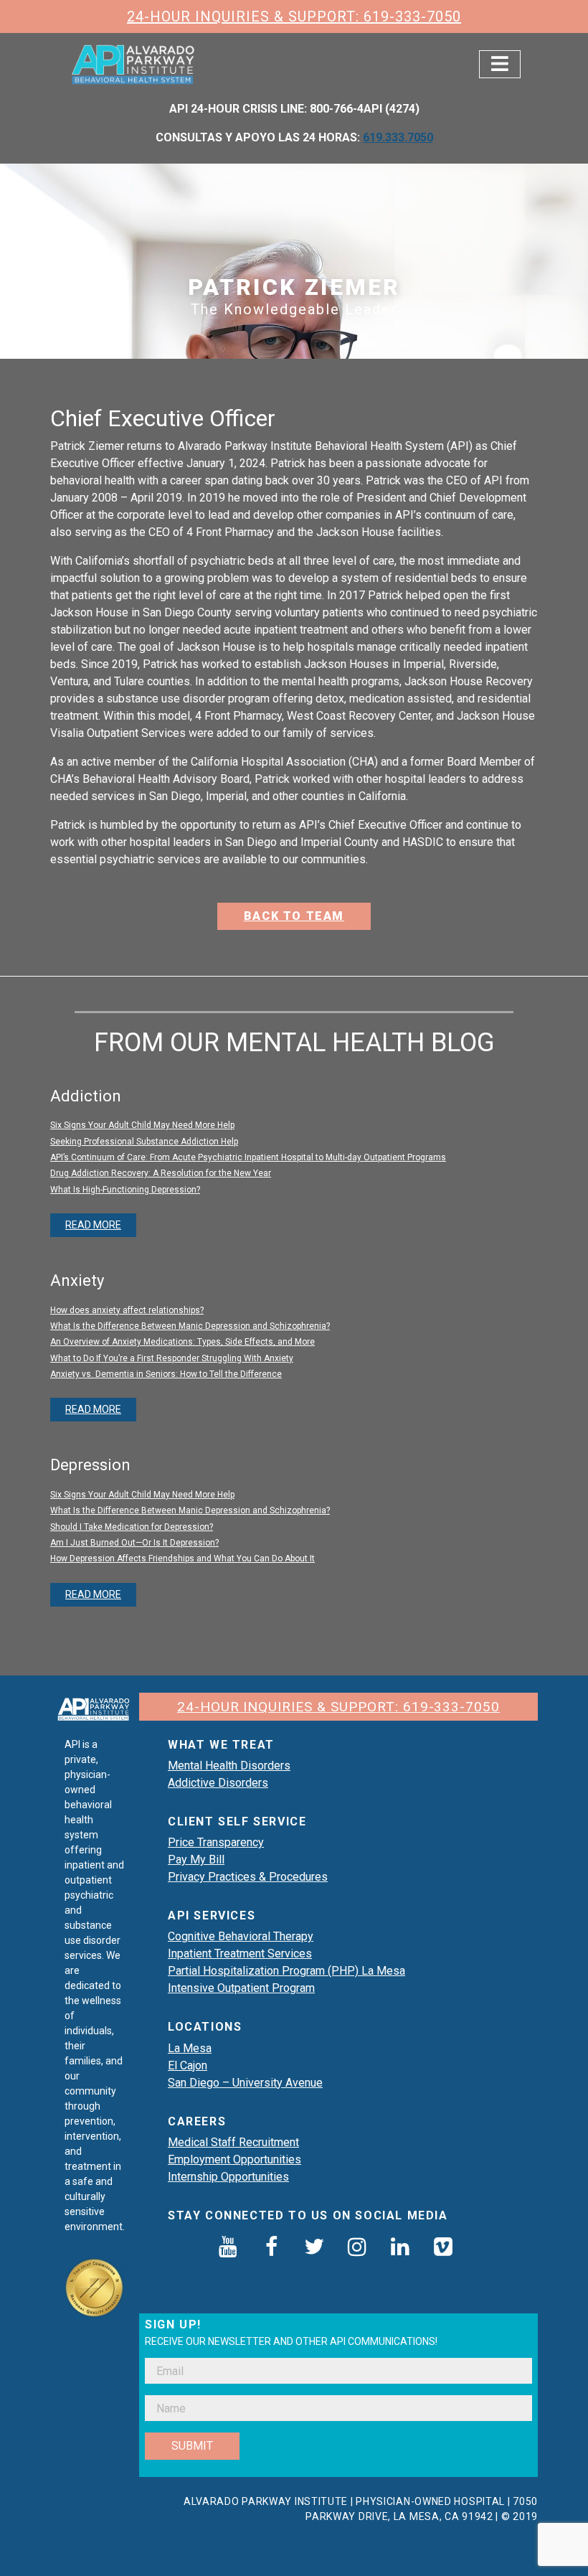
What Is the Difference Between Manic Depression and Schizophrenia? (190, 1326)
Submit (192, 2446)
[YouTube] (228, 2248)
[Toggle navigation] (500, 64)
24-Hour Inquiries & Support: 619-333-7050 (294, 17)
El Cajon (188, 2065)
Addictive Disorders (218, 1783)
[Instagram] (357, 2248)
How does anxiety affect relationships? (127, 1310)
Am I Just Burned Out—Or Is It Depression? (134, 1543)
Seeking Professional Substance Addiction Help (144, 1142)
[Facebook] (271, 2248)
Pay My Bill (196, 1860)
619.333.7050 (398, 137)
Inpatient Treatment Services (240, 1954)
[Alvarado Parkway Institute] (134, 63)
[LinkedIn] (400, 2248)
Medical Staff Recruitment (233, 2142)
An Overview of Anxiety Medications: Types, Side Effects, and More (182, 1342)
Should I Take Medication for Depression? (132, 1527)
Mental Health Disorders (229, 1766)
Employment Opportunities (234, 2159)
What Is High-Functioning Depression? (125, 1190)
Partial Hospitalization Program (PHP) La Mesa (286, 1971)
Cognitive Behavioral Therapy (241, 1936)
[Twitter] (314, 2248)
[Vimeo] (443, 2248)
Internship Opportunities (228, 2177)
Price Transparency (216, 1842)
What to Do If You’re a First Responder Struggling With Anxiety (172, 1358)
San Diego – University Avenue (245, 2083)
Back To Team (294, 916)
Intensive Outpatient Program (241, 1988)
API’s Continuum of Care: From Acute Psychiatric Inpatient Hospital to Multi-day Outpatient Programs (248, 1157)
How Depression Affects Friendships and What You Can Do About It (182, 1559)
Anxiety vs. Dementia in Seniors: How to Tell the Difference (166, 1374)
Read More (93, 1225)
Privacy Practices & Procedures (248, 1877)
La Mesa (190, 2048)
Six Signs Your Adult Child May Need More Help (142, 1125)
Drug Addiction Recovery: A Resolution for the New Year (161, 1173)
